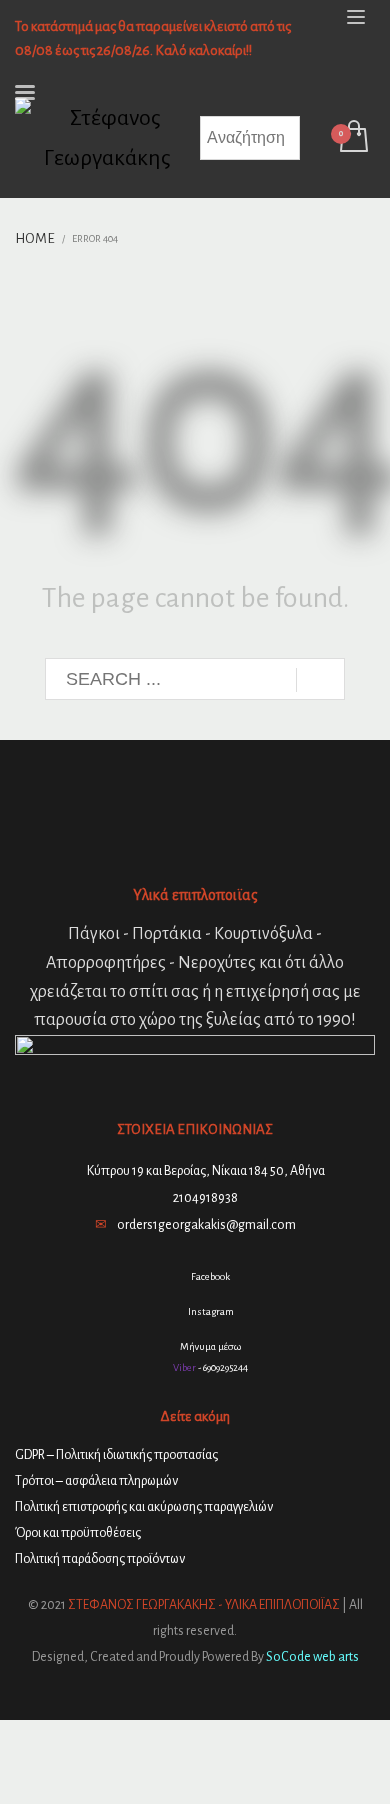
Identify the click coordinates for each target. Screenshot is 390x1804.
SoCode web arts (312, 1657)
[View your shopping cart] (352, 138)
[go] (320, 680)
